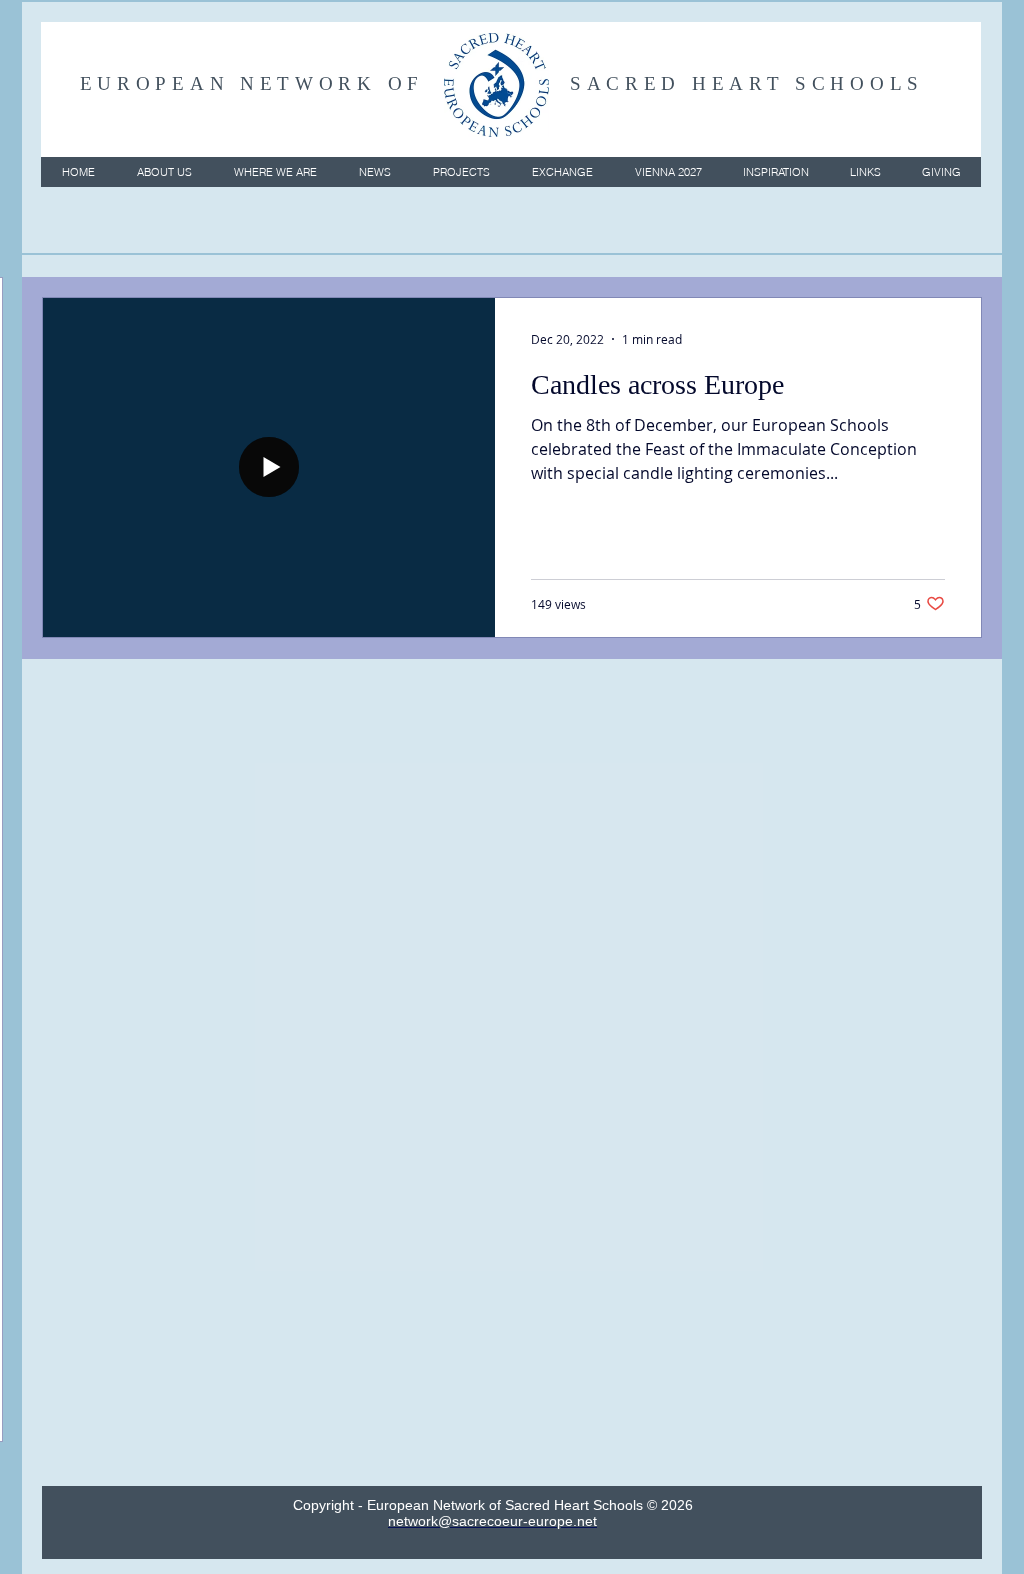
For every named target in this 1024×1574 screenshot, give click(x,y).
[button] (163, 172)
